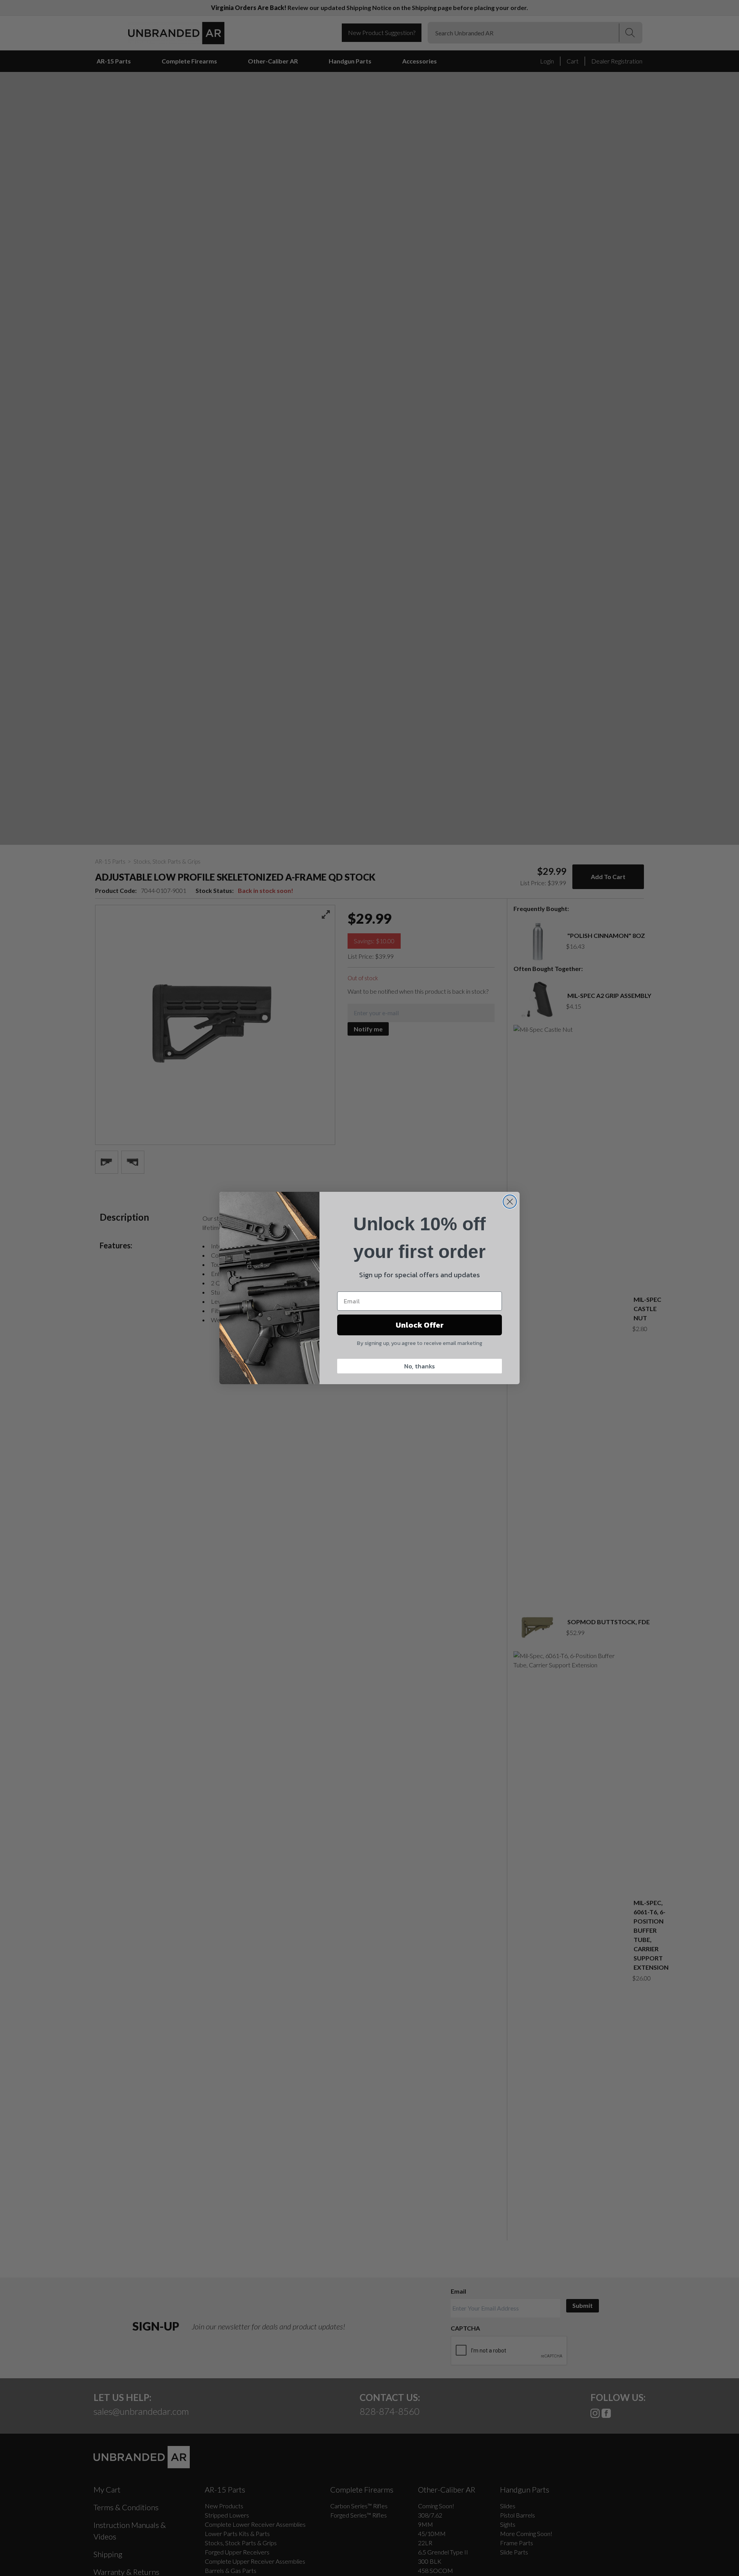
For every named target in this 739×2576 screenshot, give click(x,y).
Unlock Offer (420, 1325)
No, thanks (420, 1366)
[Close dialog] (510, 1202)
